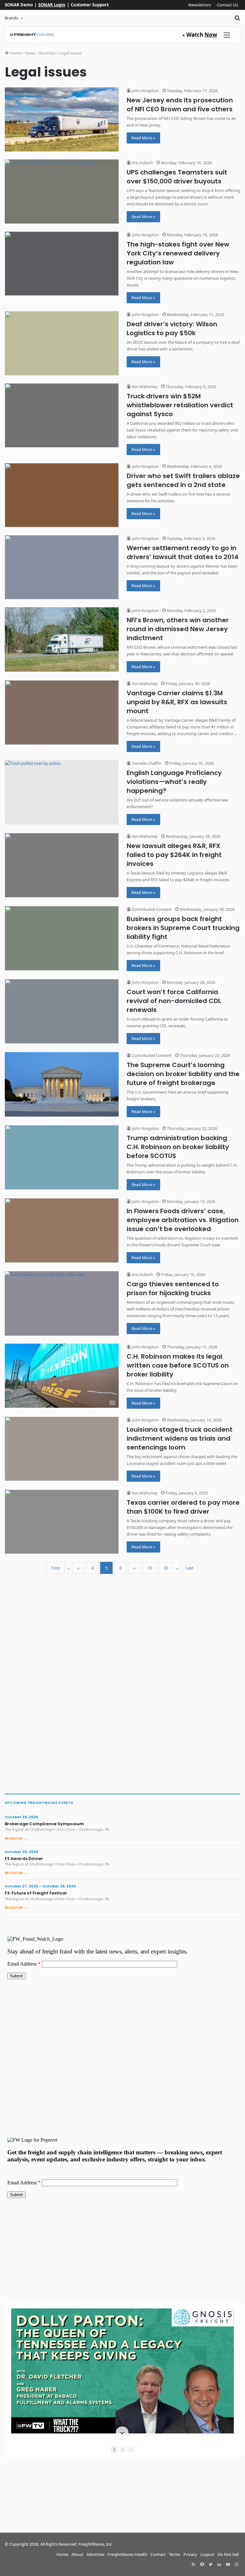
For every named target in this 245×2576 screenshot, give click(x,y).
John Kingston (145, 91)
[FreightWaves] (32, 35)
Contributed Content (151, 909)
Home (15, 53)
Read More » (143, 138)
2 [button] (122, 2450)
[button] (122, 2309)
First (56, 1568)
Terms (174, 2554)
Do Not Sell (228, 2554)
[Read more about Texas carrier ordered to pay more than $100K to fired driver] (62, 1522)
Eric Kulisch (142, 163)
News (30, 53)
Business (47, 53)
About (77, 2554)
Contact (158, 2554)
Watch (200, 35)
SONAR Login (52, 5)
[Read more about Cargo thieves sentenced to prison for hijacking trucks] (62, 1303)
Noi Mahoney (144, 387)
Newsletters (200, 5)
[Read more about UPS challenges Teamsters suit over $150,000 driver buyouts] (62, 192)
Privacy (190, 2554)
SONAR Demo (19, 5)
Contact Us (227, 5)
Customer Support (90, 5)
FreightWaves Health (127, 2554)
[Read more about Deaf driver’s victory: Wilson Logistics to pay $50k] (62, 343)
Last (190, 1568)
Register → (16, 1838)
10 (150, 1568)
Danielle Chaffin (146, 763)
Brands (11, 18)
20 (166, 1568)
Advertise (95, 2554)
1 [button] (114, 2450)
